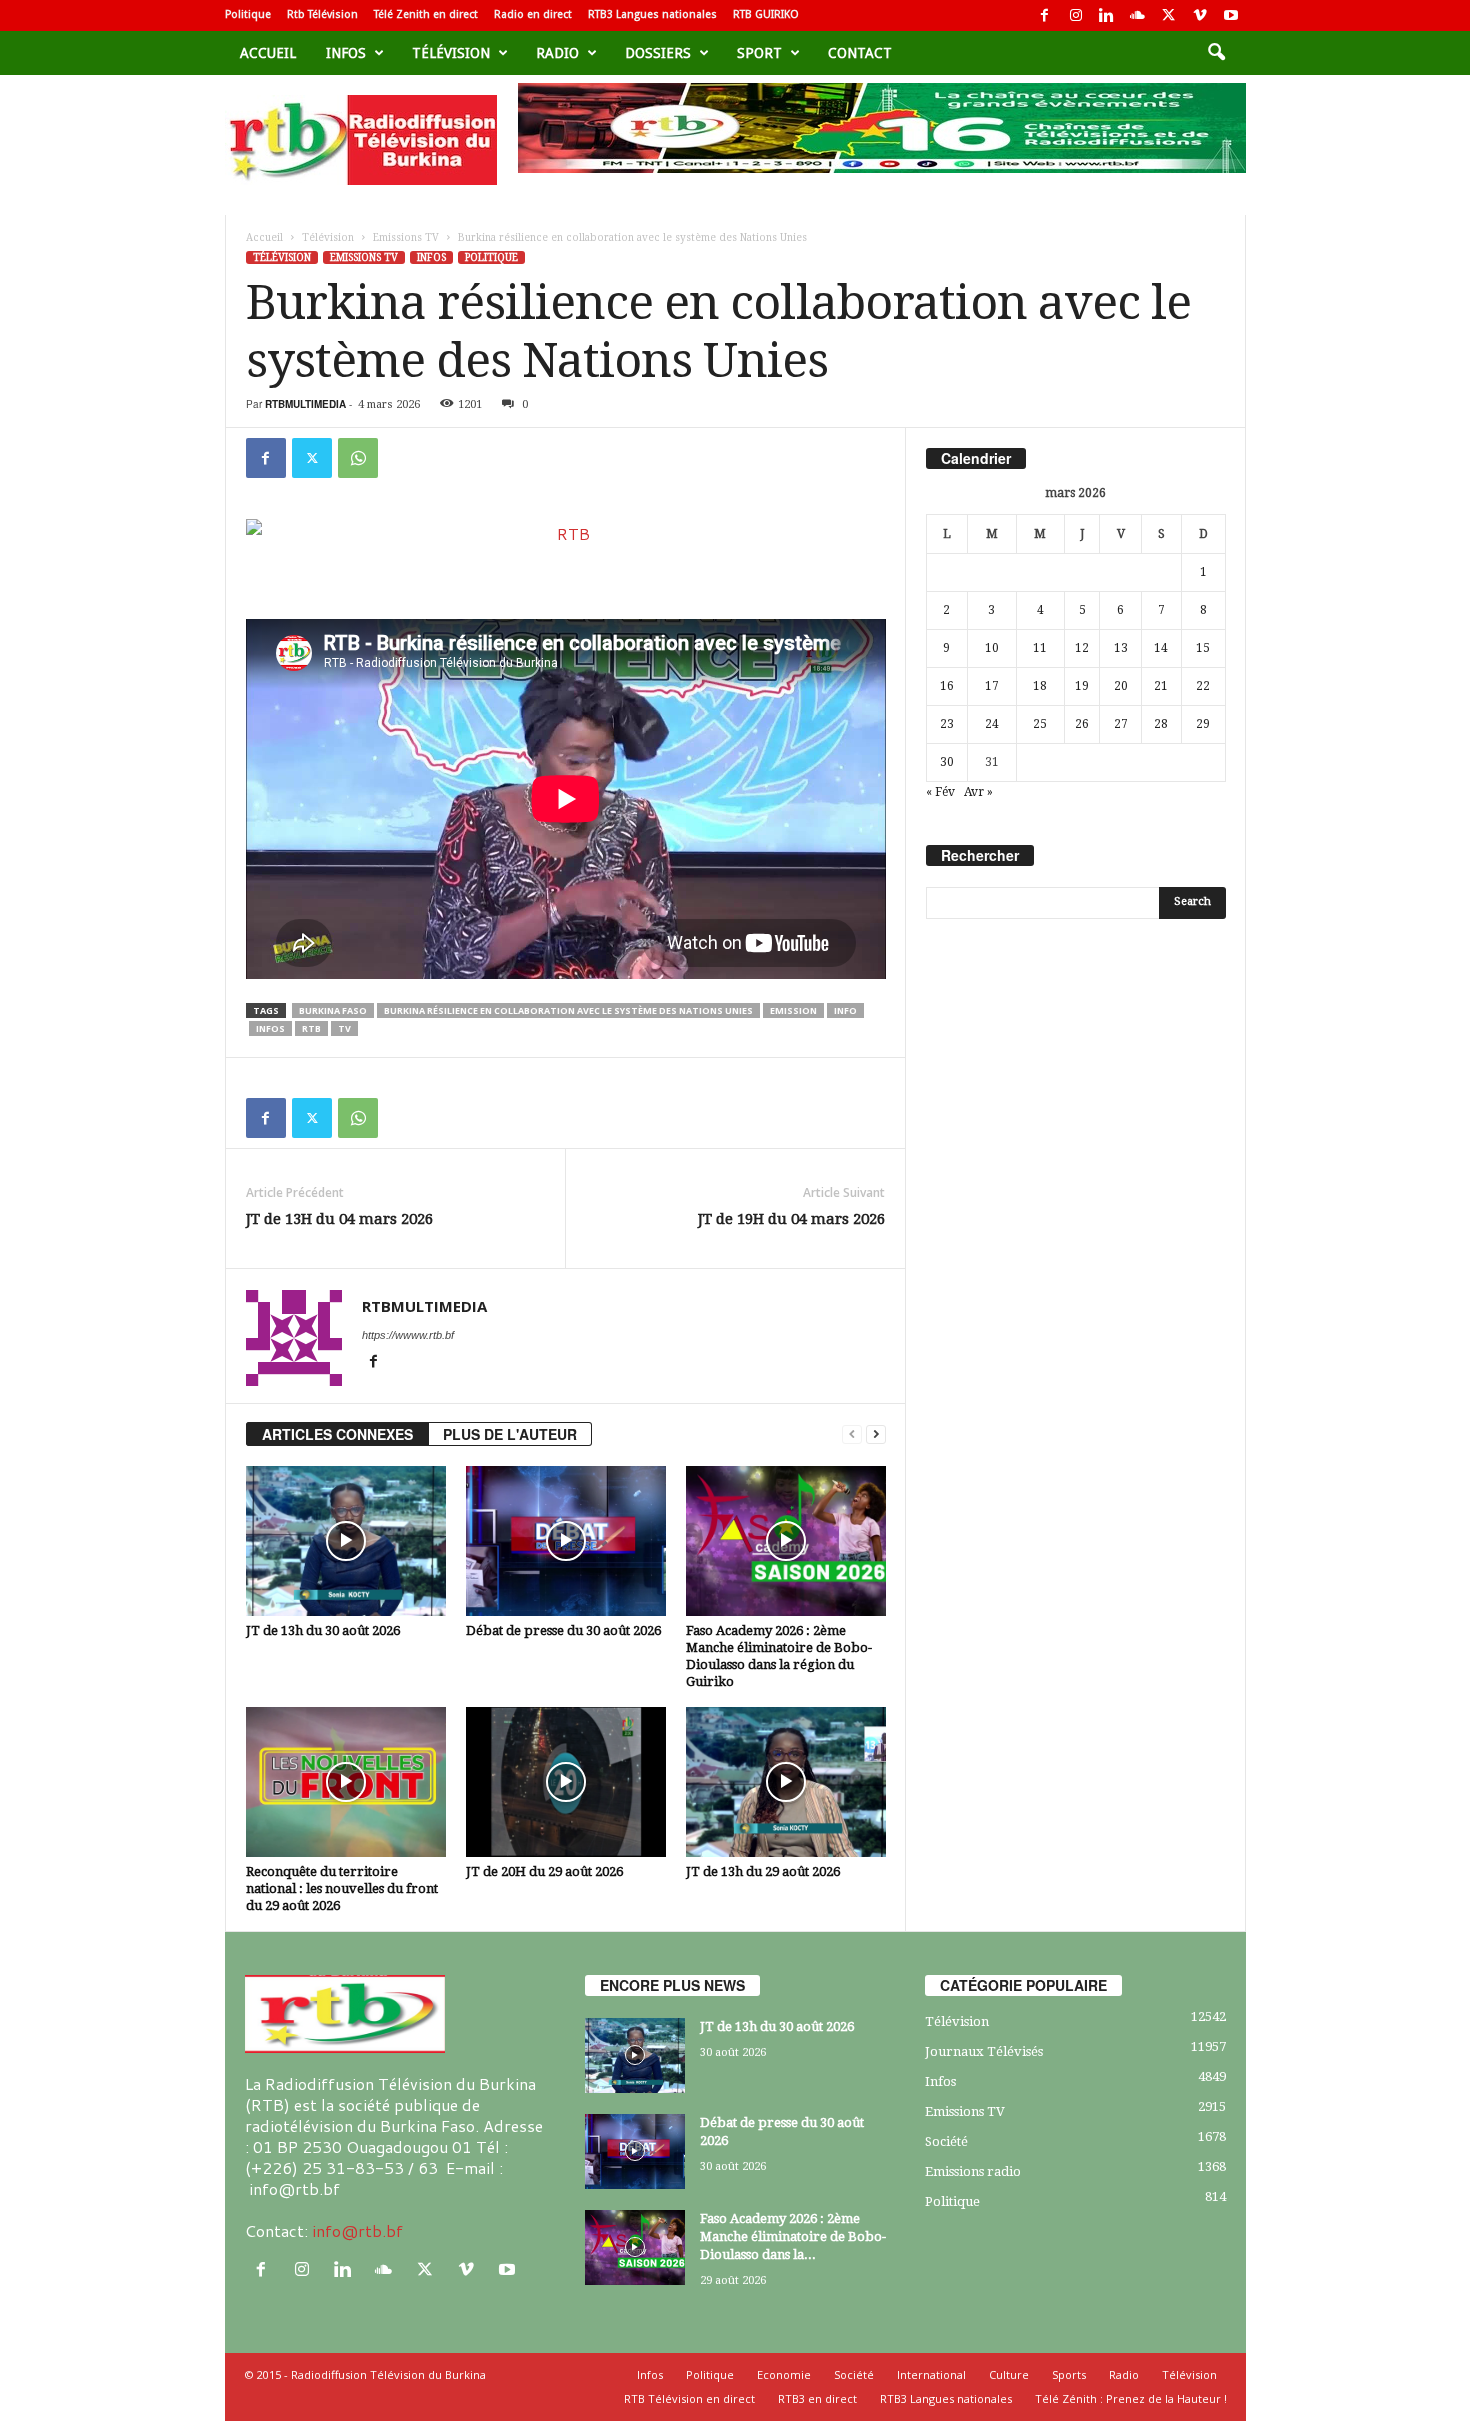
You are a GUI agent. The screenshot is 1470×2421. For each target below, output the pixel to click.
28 (1161, 724)
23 (947, 724)
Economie (784, 2374)
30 (947, 762)
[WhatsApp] (358, 458)
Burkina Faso (333, 1010)
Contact (860, 53)
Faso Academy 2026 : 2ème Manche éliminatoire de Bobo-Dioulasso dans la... (793, 2236)
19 (1082, 686)
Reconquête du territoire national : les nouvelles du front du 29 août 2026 (342, 1888)
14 (1161, 648)
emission (793, 1010)
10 (992, 648)
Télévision (451, 53)
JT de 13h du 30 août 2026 (323, 1630)
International (931, 2374)
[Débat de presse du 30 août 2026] (566, 1541)
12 (1082, 648)
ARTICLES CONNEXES (337, 1434)
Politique (248, 14)
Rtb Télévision (322, 14)
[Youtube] (1231, 15)
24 (992, 724)
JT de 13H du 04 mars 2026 (339, 1219)
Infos (346, 53)
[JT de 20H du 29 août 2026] (566, 1782)
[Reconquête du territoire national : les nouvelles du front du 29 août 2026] (346, 1782)
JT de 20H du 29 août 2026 (544, 1871)
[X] (1169, 15)
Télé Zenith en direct (426, 14)
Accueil (268, 53)
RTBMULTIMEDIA (305, 404)
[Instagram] (1076, 15)
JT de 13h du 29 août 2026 (763, 1871)
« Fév (940, 792)
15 (1203, 648)
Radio (557, 53)
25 (1040, 724)
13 (1121, 648)
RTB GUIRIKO (766, 14)
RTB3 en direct (817, 2398)
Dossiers (658, 53)
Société (946, 2141)
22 (1203, 686)
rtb (311, 1028)
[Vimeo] (1200, 15)
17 (992, 686)
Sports (1069, 2374)
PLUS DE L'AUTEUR (510, 1434)
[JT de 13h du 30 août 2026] (346, 1541)
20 (1121, 686)
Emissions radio (973, 2171)
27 (1121, 724)
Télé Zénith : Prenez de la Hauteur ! (1131, 2398)
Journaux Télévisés (984, 2051)
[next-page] (876, 1434)
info (845, 1010)
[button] (1216, 53)
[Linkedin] (1107, 15)
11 (1040, 648)
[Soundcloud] (1138, 15)
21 (1161, 686)
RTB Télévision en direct (689, 2398)
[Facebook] (1045, 15)
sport (759, 53)
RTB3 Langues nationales (652, 14)
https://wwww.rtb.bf (408, 1335)
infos (270, 1028)
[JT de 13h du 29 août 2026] (786, 1782)
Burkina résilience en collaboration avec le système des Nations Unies (568, 1010)
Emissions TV (406, 237)
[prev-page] (852, 1434)
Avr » (978, 792)
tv (344, 1028)
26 (1082, 724)
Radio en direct (533, 14)
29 (1203, 724)
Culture (1009, 2374)
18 (1040, 686)
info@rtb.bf (357, 2230)
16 (947, 686)
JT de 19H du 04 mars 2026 (791, 1219)
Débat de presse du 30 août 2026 (563, 1630)
